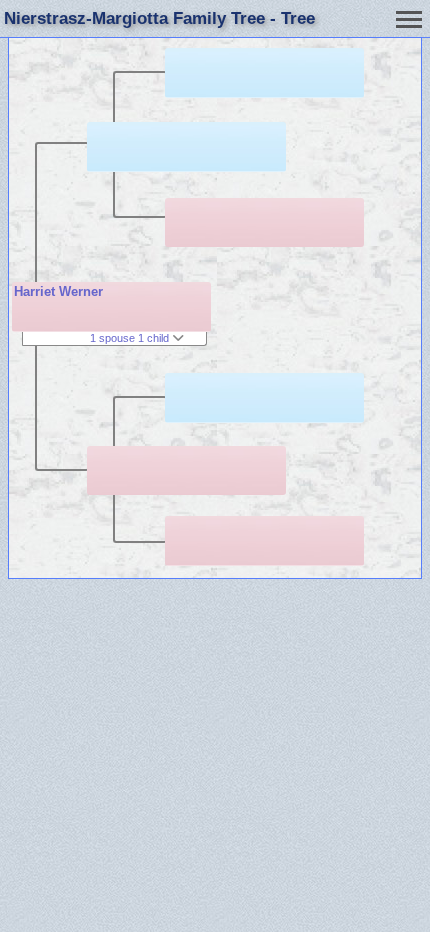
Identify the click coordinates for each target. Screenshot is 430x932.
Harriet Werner (58, 291)
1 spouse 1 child (131, 338)
